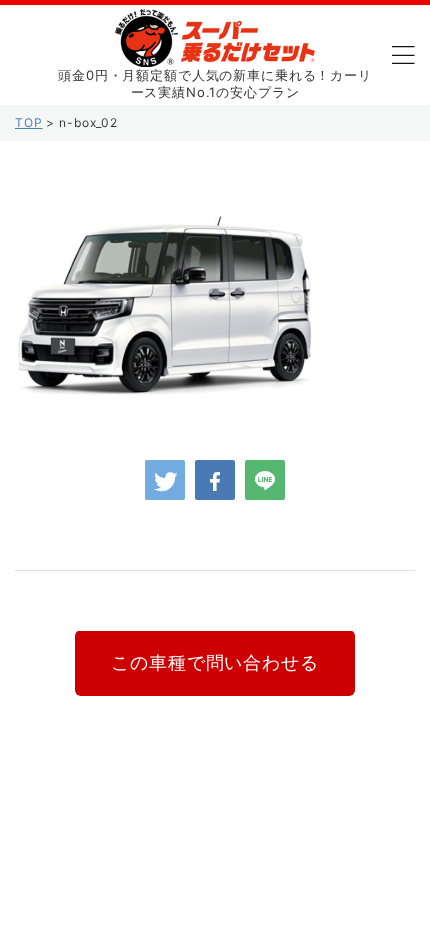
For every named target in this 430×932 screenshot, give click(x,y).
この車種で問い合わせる (214, 662)
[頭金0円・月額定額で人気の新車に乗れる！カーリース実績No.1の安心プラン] (215, 51)
